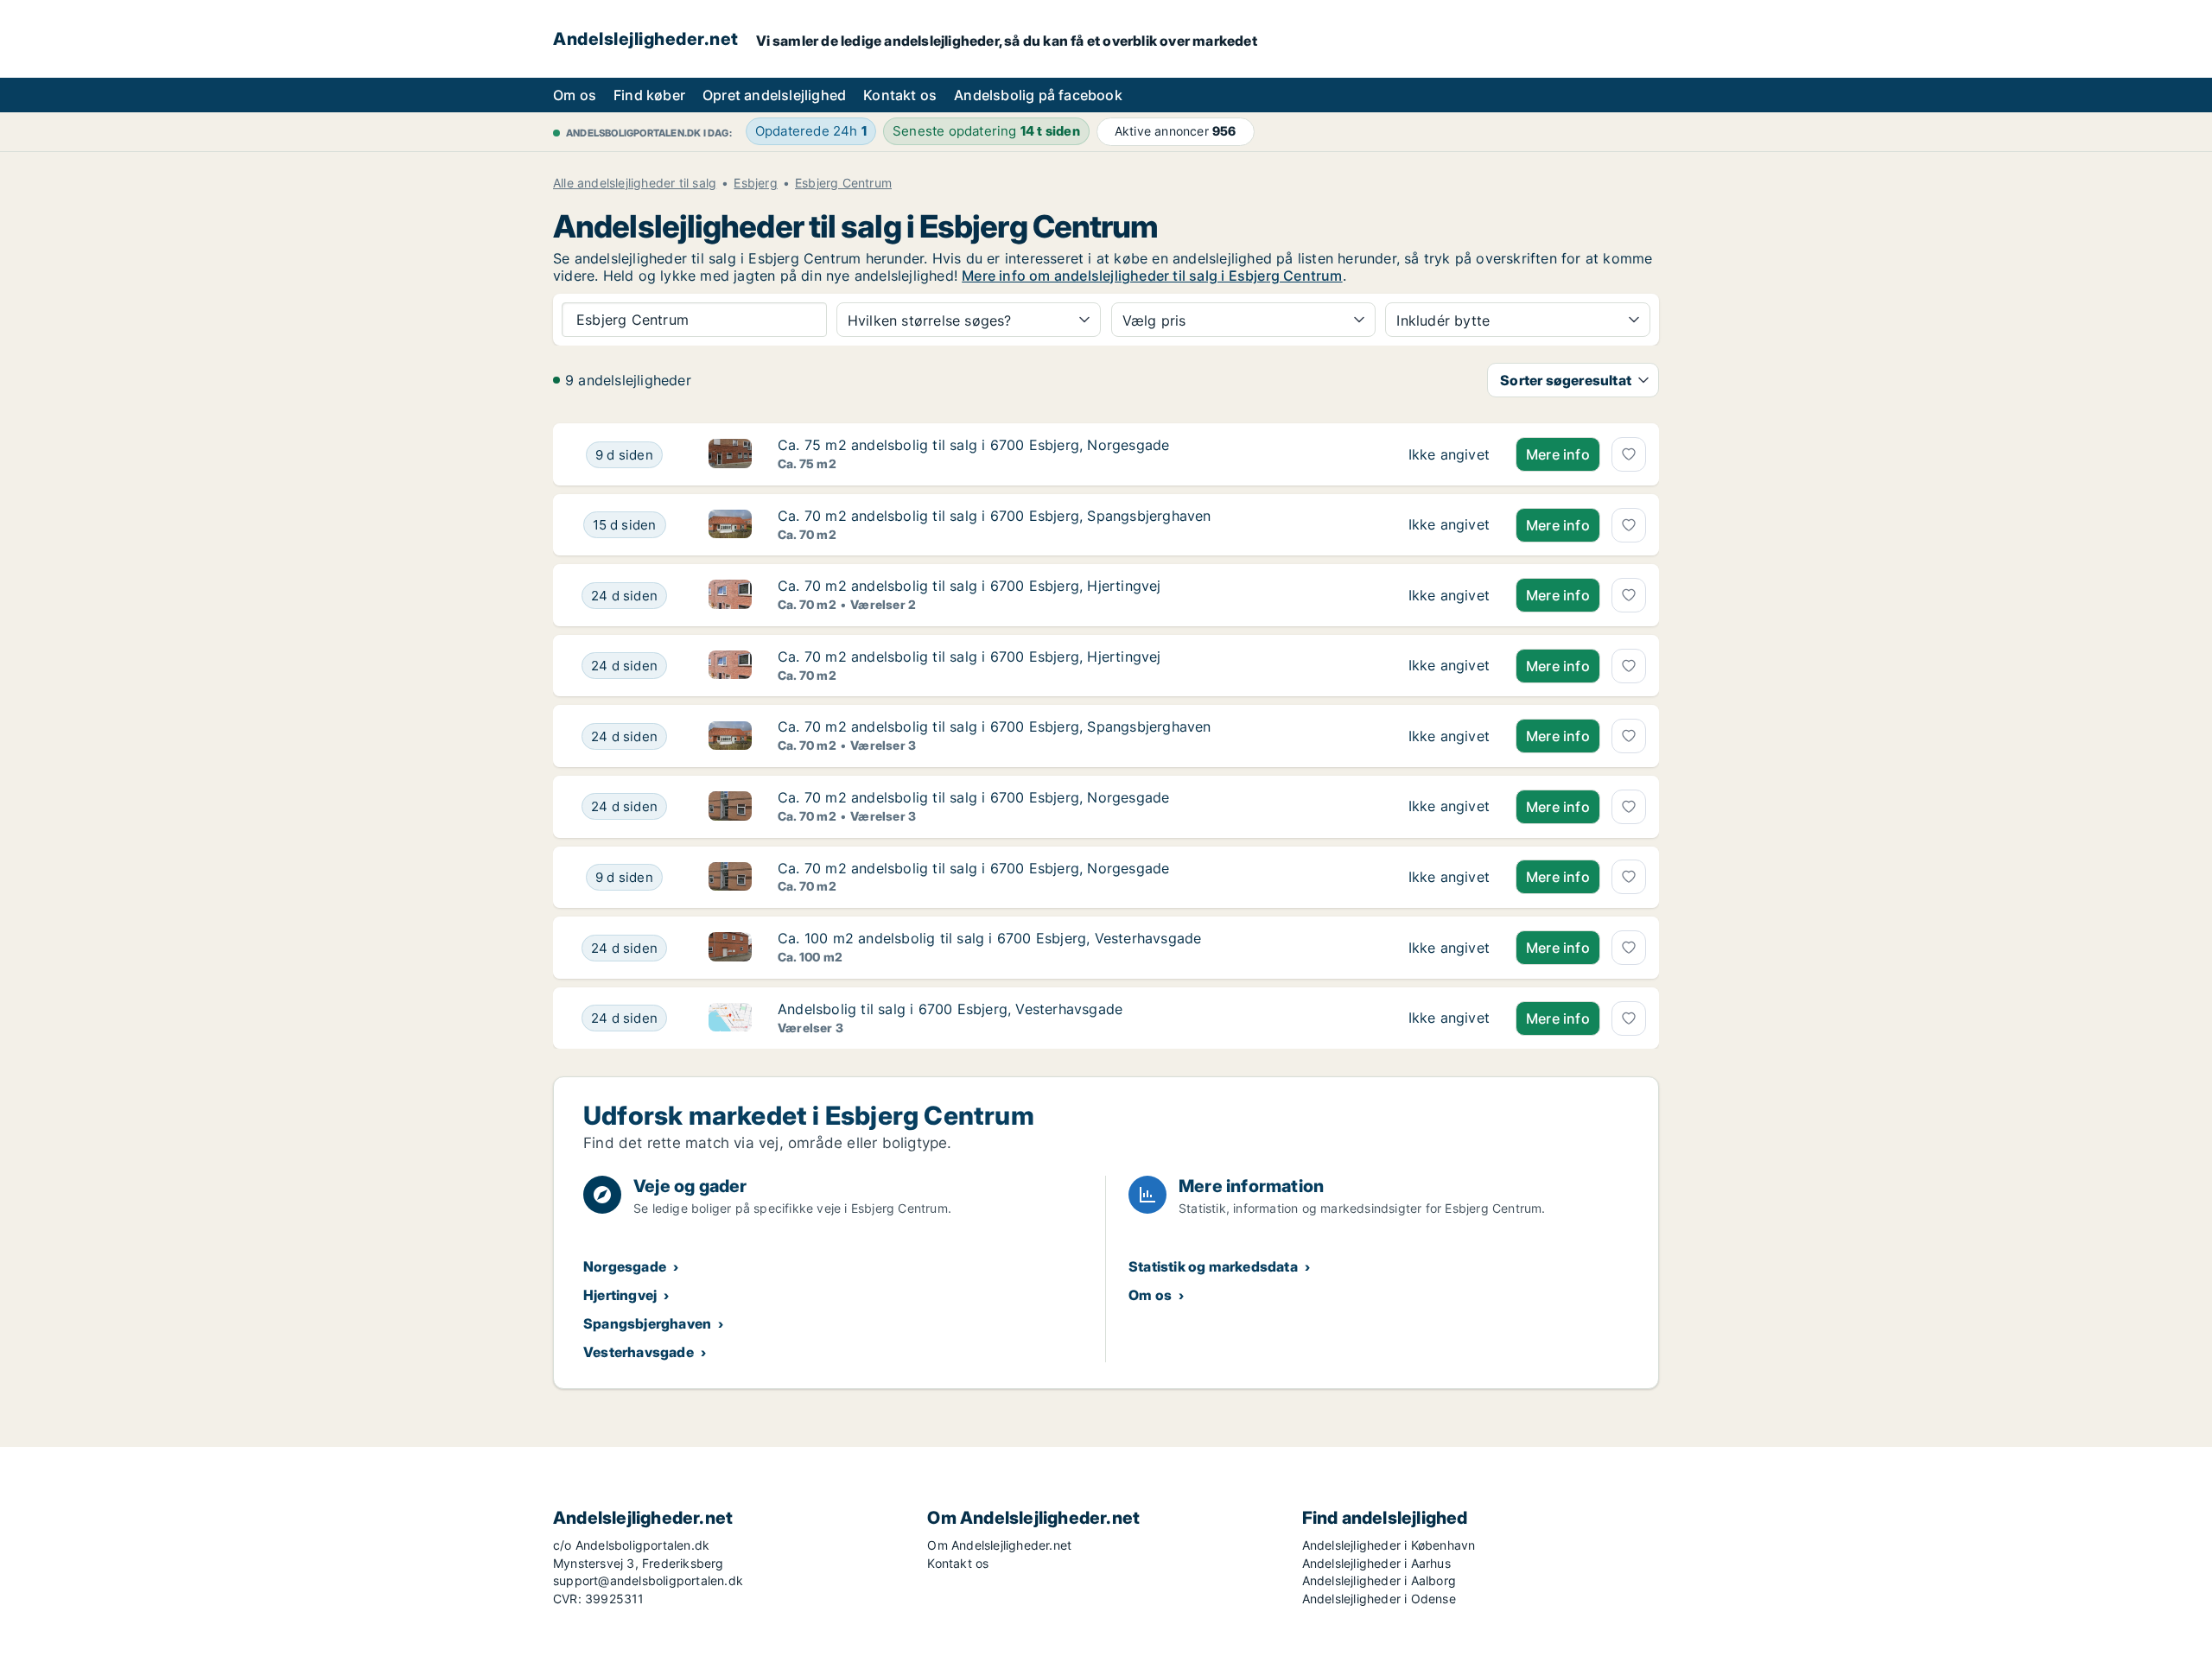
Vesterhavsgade (639, 1352)
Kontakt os (900, 95)
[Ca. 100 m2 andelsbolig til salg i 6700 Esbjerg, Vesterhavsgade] (1449, 948)
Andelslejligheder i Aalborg (1379, 1580)
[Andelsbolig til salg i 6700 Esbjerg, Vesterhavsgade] (1449, 1018)
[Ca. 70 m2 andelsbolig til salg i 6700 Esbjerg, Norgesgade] (1449, 807)
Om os (575, 95)
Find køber (649, 95)
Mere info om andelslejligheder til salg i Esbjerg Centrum (1152, 276)
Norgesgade (625, 1266)
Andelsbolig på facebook (1038, 95)
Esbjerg (755, 183)
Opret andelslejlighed (774, 95)
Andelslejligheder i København (1389, 1545)
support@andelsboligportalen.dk (648, 1580)
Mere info (1558, 454)
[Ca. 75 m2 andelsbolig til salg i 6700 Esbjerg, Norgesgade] (1449, 454)
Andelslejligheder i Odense (1379, 1599)
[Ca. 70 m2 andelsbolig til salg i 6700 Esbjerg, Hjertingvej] (1449, 595)
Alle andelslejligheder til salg (635, 183)
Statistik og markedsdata (1213, 1266)
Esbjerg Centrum (843, 183)
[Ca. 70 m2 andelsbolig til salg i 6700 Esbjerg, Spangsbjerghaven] (1449, 525)
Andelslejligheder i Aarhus (1376, 1563)
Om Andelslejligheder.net (999, 1545)
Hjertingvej (620, 1295)
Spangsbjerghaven (647, 1323)
